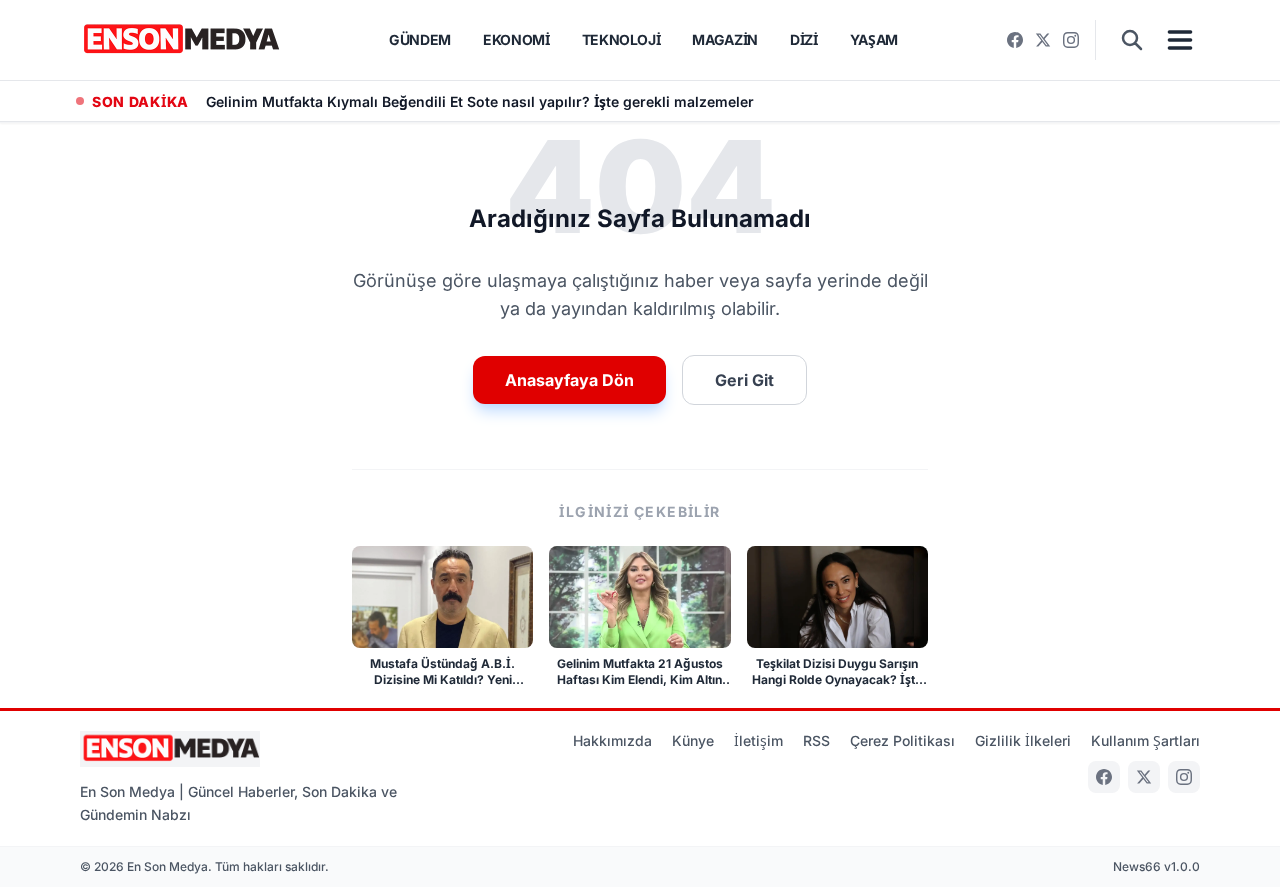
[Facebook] (1015, 40)
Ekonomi (516, 39)
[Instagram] (1071, 40)
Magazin (725, 39)
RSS (816, 740)
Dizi (804, 39)
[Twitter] (1043, 40)
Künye (693, 740)
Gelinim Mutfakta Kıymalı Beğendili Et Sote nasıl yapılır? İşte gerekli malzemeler (480, 101)
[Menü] (1180, 40)
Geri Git (744, 380)
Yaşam (874, 39)
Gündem (420, 39)
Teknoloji (621, 39)
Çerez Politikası (902, 740)
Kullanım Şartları (1145, 740)
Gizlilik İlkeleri (1023, 740)
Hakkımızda (612, 740)
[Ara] (1132, 40)
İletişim (758, 740)
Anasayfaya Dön (569, 380)
